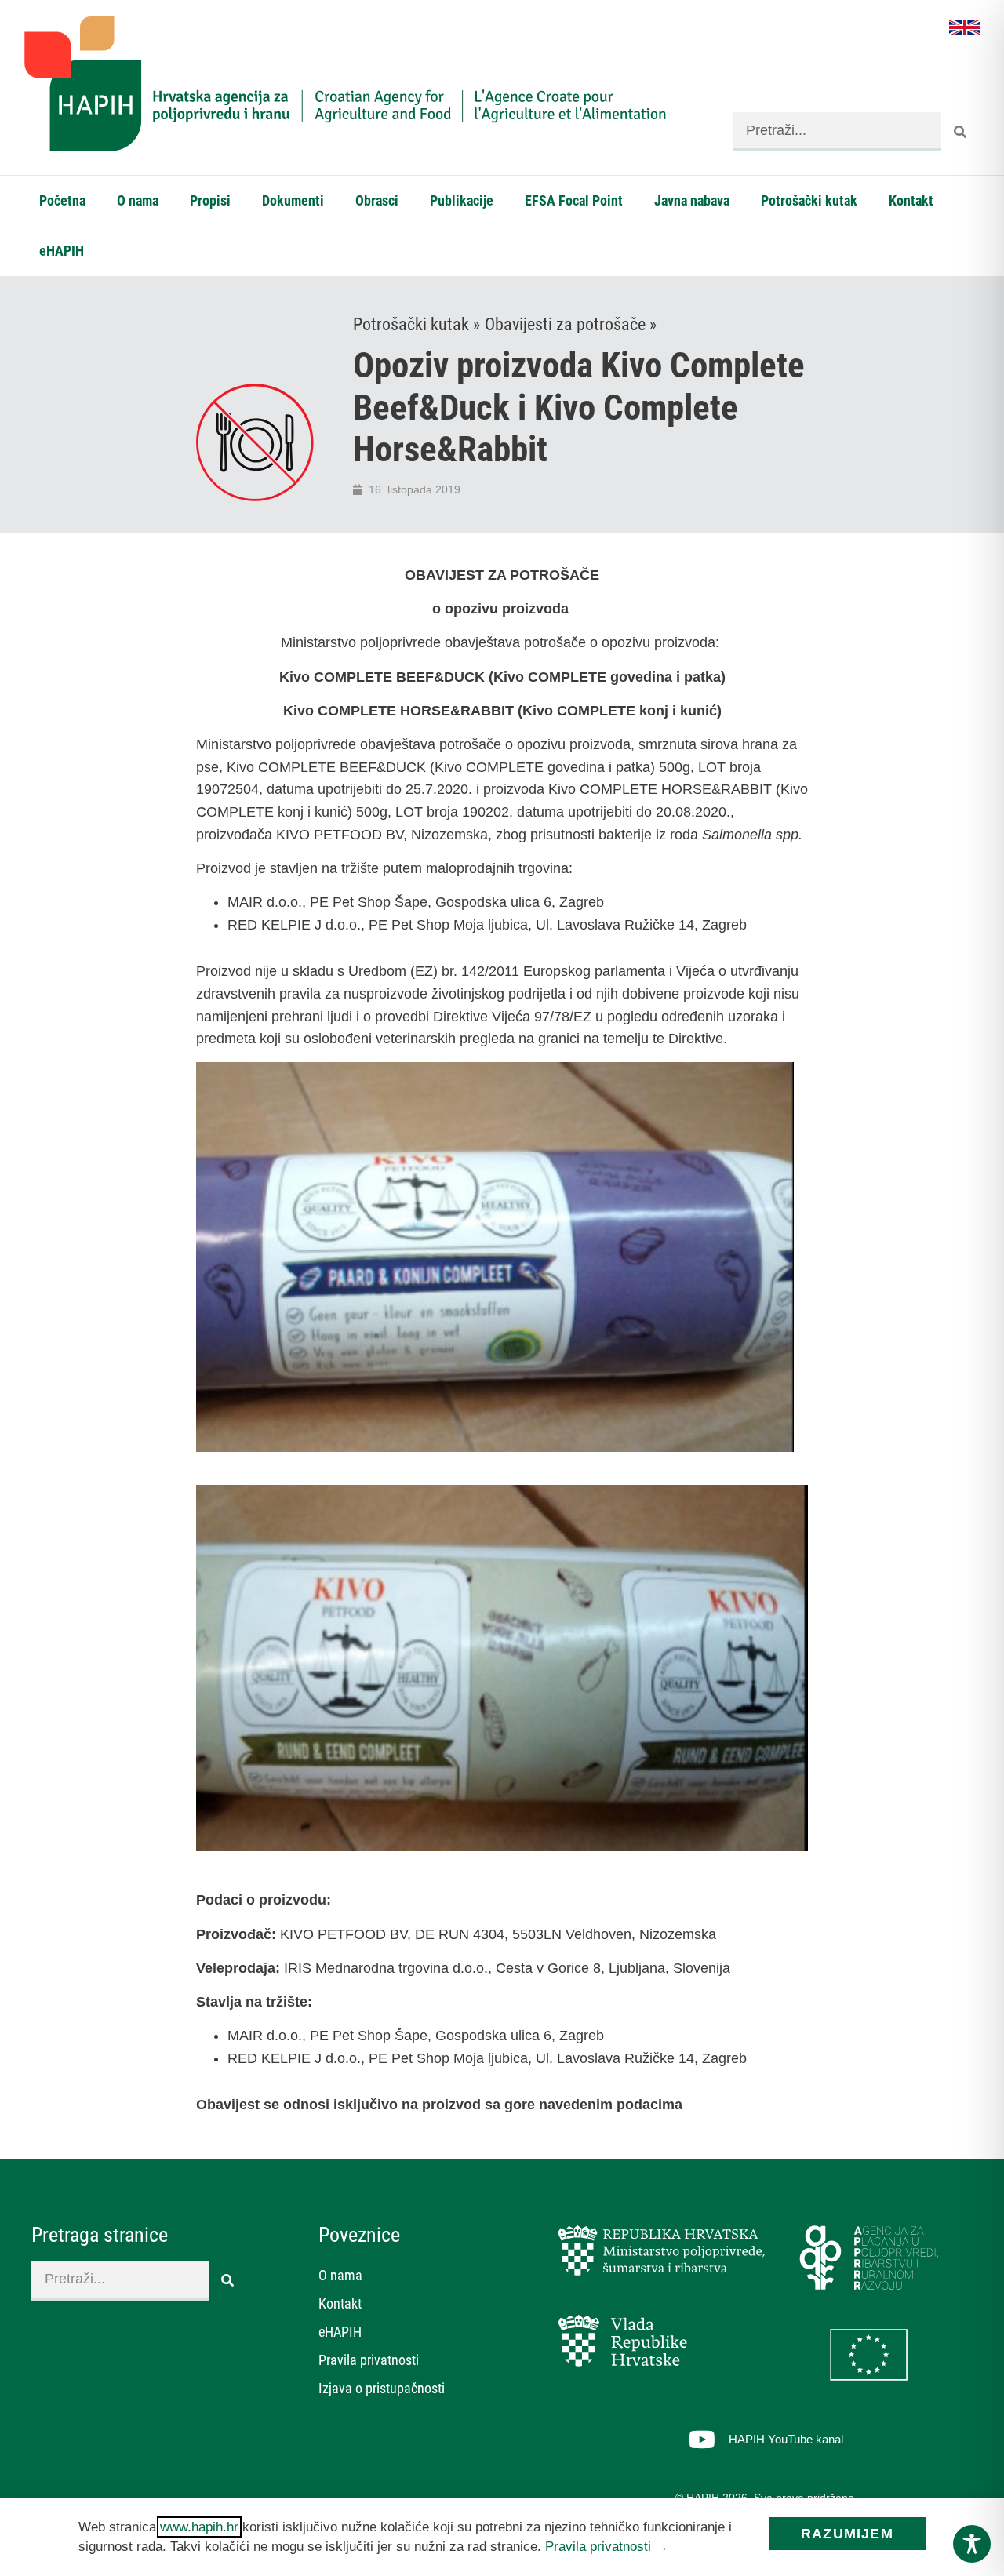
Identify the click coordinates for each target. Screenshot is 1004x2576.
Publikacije (462, 200)
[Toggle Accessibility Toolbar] (972, 2544)
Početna (62, 200)
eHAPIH (62, 251)
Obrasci (377, 200)
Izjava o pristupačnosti (382, 2388)
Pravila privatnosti (369, 2360)
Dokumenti (293, 200)
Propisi (210, 200)
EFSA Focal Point (574, 200)
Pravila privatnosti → (607, 2547)
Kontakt (911, 200)
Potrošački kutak (809, 200)
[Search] (961, 132)
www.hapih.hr (199, 2527)
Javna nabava (692, 200)
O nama (138, 200)
